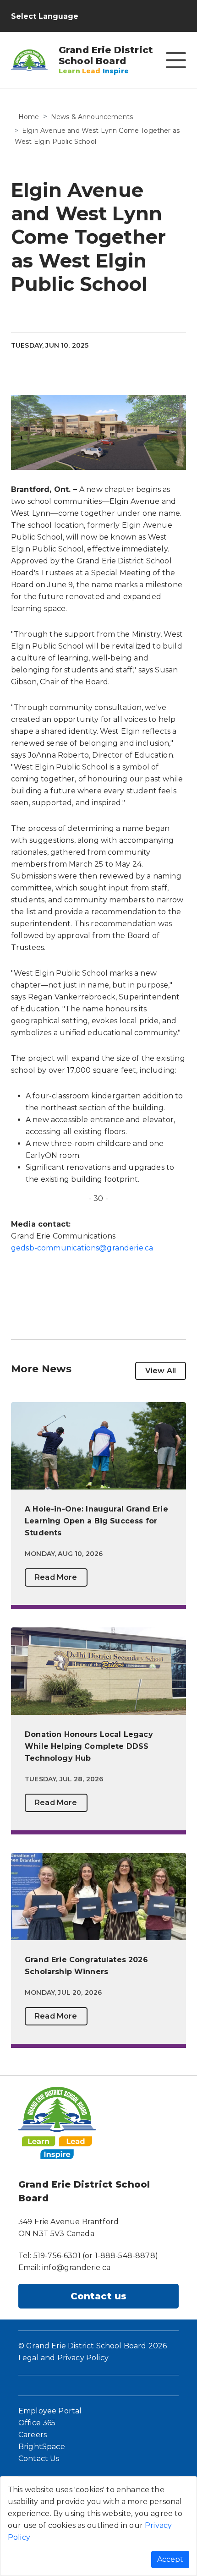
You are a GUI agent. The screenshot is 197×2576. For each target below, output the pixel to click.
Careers (33, 2435)
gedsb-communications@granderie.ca (82, 1248)
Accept (170, 2559)
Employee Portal (50, 2411)
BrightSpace (42, 2447)
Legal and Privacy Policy (63, 2358)
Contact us (99, 2296)
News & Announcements (92, 117)
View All (161, 1371)
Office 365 (37, 2423)
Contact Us (39, 2459)
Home (29, 117)
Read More (56, 1577)
